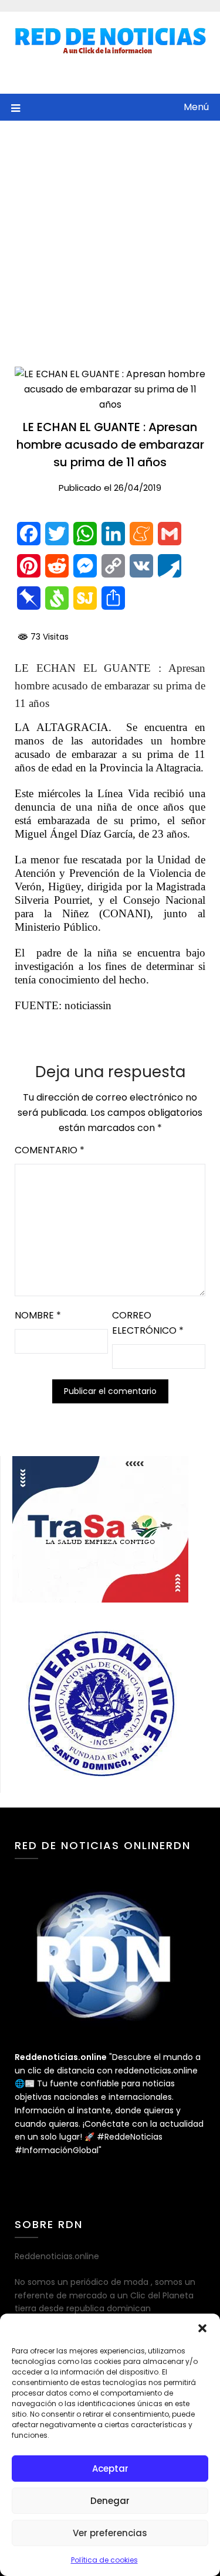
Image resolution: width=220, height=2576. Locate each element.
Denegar (110, 2501)
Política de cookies (104, 2560)
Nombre (38, 1315)
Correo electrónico (148, 1323)
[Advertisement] (110, 236)
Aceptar (110, 2469)
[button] (202, 2328)
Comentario (50, 1150)
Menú (196, 107)
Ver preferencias (110, 2533)
